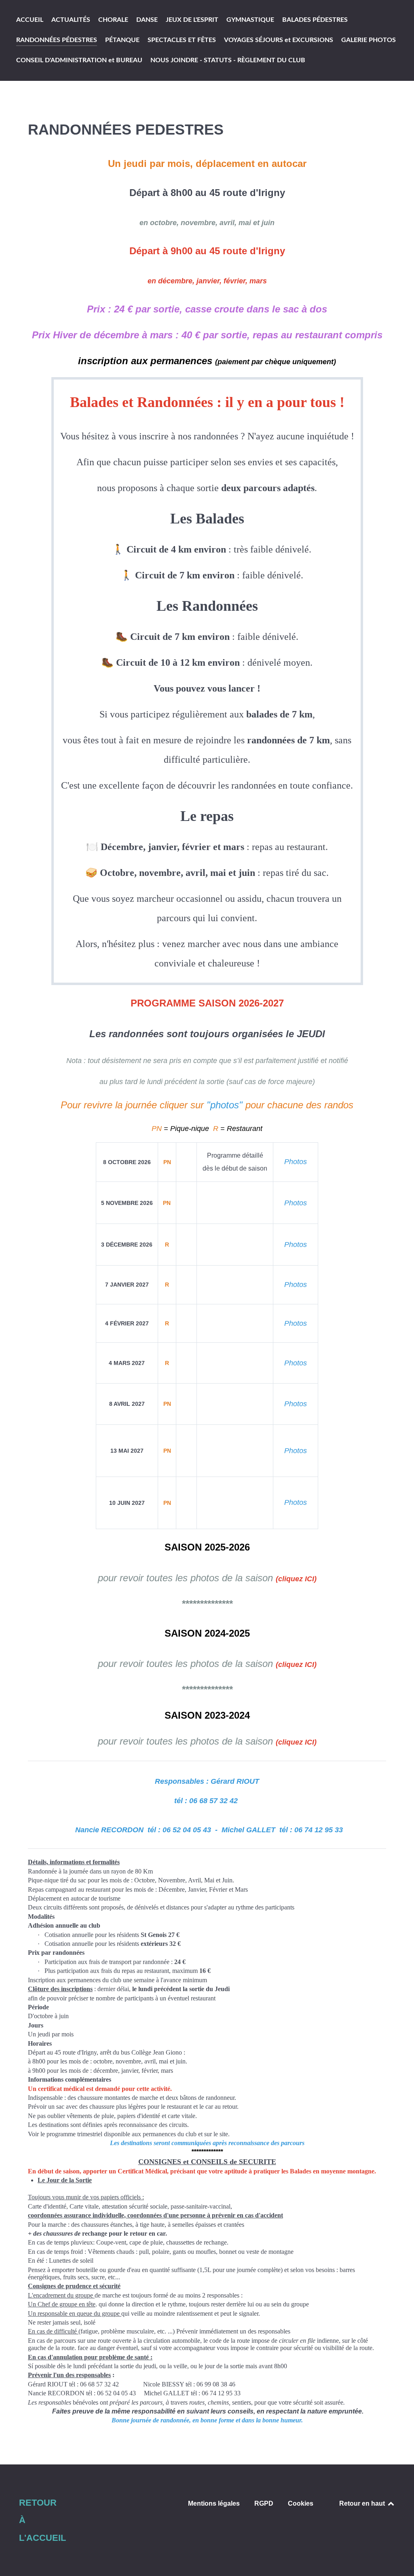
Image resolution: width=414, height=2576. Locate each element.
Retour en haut (363, 2503)
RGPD (264, 2503)
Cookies (301, 2503)
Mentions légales (214, 2503)
